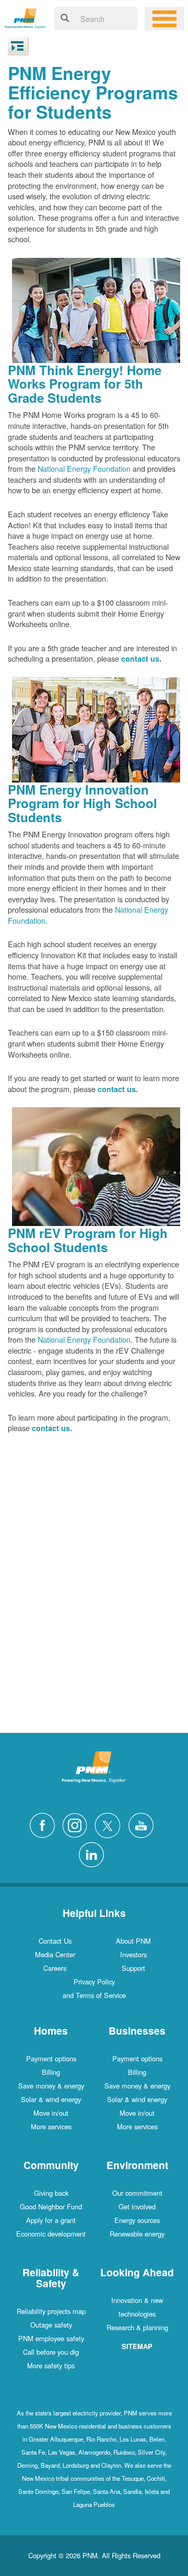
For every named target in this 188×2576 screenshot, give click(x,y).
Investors (133, 1954)
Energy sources (137, 2220)
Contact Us (55, 1941)
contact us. (118, 1089)
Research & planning (137, 2327)
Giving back (51, 2193)
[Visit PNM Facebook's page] (45, 1824)
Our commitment (137, 2193)
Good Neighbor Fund (51, 2206)
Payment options (51, 2058)
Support (133, 1968)
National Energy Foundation (84, 468)
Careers (55, 1968)
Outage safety (51, 2325)
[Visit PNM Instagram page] (77, 1824)
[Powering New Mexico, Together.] (25, 17)
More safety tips (51, 2365)
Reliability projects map (51, 2311)
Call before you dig (51, 2352)
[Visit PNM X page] (110, 1824)
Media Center (55, 1954)
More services (51, 2126)
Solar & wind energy (51, 2099)
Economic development (51, 2234)
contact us (140, 659)
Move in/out (51, 2113)
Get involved (137, 2206)
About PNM (133, 1941)
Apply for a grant (51, 2220)
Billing (51, 2072)
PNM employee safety (51, 2338)
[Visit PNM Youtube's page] (144, 1824)
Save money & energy (51, 2086)
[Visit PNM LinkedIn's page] (94, 1853)
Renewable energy (137, 2234)
